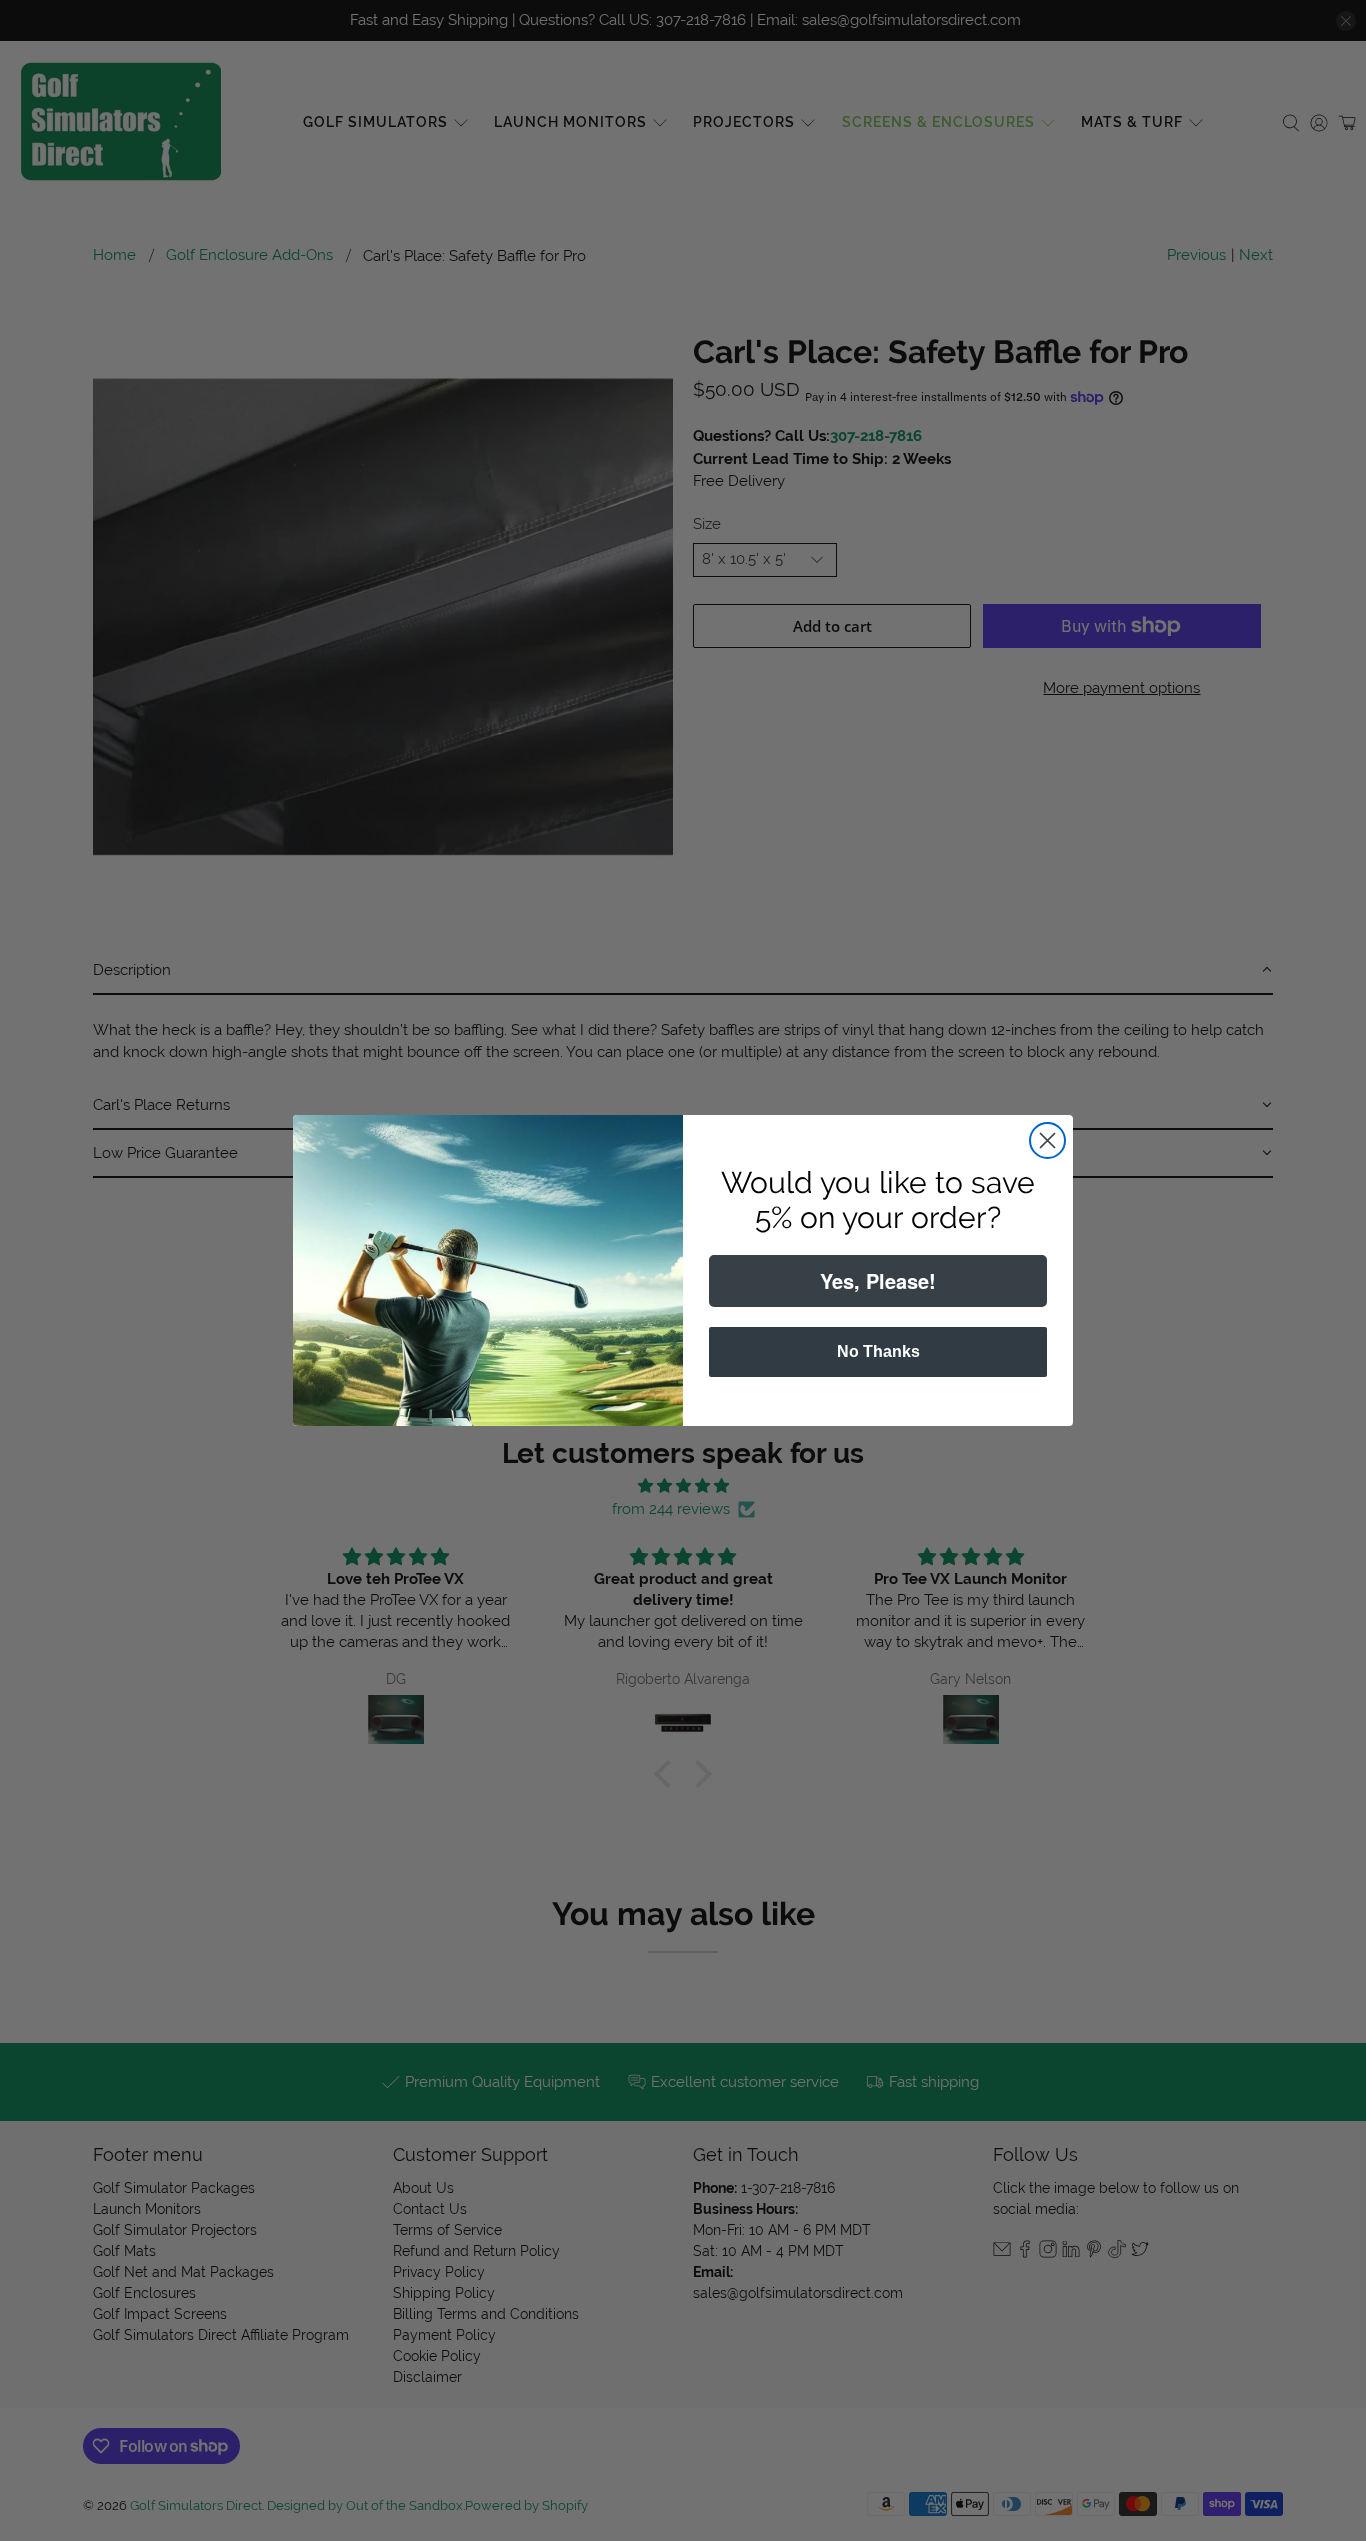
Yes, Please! (878, 1280)
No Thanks (878, 1351)
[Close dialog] (1047, 1140)
